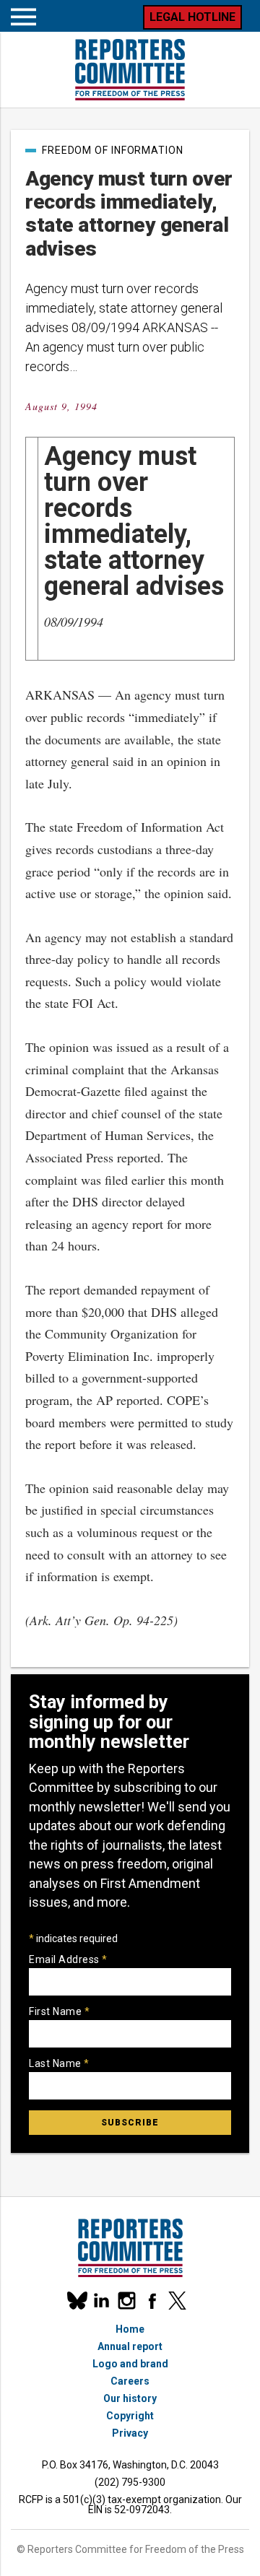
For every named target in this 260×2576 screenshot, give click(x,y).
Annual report (130, 2346)
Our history (130, 2398)
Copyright (130, 2416)
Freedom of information (113, 150)
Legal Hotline (192, 17)
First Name (59, 2011)
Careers (130, 2381)
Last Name (59, 2063)
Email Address (68, 1959)
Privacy (130, 2433)
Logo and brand (130, 2364)
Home (130, 2329)
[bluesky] (76, 2301)
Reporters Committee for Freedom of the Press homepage (130, 70)
